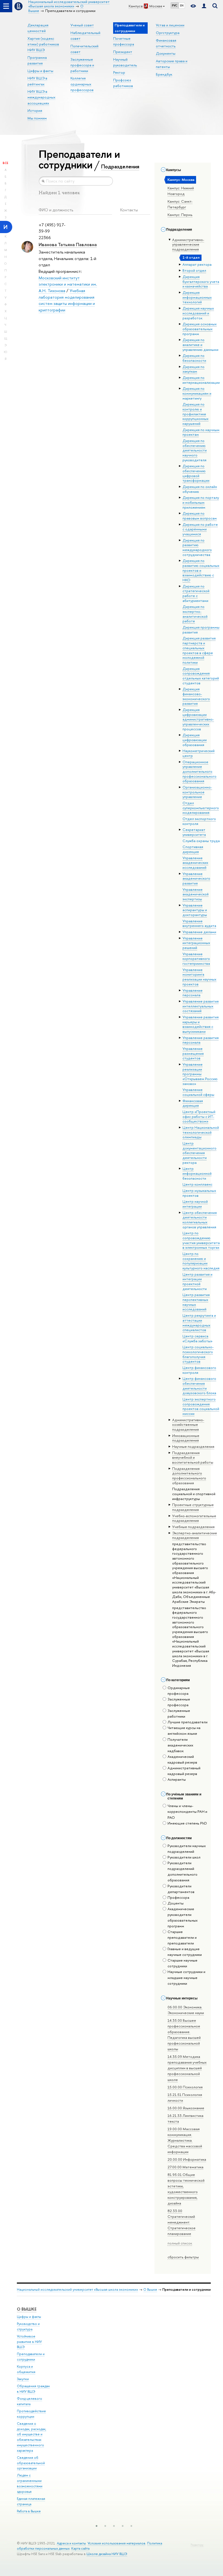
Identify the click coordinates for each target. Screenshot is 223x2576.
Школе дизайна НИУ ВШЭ (107, 2554)
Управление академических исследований (195, 863)
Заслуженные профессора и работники (82, 65)
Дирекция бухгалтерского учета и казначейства (201, 281)
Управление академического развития (196, 878)
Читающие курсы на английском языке (184, 1731)
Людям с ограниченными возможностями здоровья (30, 2483)
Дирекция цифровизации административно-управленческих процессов (198, 719)
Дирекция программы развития (201, 630)
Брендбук (164, 74)
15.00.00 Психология (185, 2087)
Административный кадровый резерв (184, 1771)
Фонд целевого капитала (30, 2401)
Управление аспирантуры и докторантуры (195, 910)
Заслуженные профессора (179, 1702)
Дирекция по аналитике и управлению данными (200, 344)
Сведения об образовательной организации (31, 2463)
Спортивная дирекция (193, 849)
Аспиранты (177, 1779)
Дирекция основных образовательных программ (200, 329)
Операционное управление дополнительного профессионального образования (199, 771)
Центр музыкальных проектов (199, 1193)
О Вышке (150, 2289)
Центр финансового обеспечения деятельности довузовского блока (199, 1386)
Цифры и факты (40, 71)
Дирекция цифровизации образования (195, 740)
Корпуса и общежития (26, 2369)
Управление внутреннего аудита (199, 923)
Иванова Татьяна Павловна (68, 244)
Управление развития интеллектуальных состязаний (201, 1006)
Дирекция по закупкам (193, 369)
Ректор (119, 72)
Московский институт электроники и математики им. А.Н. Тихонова (68, 284)
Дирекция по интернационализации (201, 380)
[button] (97, 2526)
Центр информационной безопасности (197, 1173)
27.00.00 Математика (185, 2167)
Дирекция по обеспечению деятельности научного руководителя (195, 450)
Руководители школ (184, 1857)
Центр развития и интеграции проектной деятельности (197, 1281)
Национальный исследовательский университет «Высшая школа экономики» (78, 2289)
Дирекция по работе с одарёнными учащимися (200, 529)
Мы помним (37, 118)
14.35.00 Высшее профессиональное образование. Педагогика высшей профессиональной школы (184, 2035)
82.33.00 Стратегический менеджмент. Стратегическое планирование (182, 2222)
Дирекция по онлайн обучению (200, 489)
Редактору (197, 2545)
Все (5, 163)
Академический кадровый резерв (182, 1759)
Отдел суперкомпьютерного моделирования (201, 808)
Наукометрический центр (199, 753)
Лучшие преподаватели (188, 1722)
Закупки (23, 2379)
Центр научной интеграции (195, 1204)
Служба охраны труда (201, 841)
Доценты (176, 1903)
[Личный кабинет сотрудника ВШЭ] (204, 6)
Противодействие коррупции (31, 2414)
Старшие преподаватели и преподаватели (182, 1937)
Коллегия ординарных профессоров (82, 84)
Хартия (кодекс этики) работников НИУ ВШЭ (43, 44)
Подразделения (120, 166)
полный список (180, 2243)
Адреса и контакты (71, 2543)
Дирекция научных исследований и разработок (198, 313)
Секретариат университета (194, 832)
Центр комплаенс (197, 1184)
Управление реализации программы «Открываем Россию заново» (200, 1074)
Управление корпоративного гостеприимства (196, 959)
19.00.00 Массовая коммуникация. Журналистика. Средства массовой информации (185, 2140)
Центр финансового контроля (199, 1370)
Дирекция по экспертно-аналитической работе (195, 614)
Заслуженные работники (179, 1713)
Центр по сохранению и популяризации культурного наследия (201, 1261)
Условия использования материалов (117, 2543)
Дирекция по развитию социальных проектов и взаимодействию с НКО (201, 570)
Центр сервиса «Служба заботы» (197, 1338)
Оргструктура (168, 33)
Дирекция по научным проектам (201, 432)
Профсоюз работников (123, 83)
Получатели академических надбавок (180, 1745)
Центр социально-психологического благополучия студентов (198, 1354)
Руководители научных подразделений (187, 1849)
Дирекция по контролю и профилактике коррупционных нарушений (196, 414)
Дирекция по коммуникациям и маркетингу (197, 393)
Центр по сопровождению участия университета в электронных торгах (201, 1240)
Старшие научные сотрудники (182, 1963)
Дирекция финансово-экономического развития (196, 696)
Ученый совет (82, 25)
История (35, 110)
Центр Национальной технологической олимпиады (201, 1132)
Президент (123, 52)
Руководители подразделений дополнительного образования (182, 1871)
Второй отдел (194, 270)
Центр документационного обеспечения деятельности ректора (199, 1153)
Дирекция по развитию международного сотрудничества (197, 547)
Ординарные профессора (179, 1691)
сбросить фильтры (183, 2257)
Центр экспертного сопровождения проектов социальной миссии (201, 1406)
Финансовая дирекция (193, 1103)
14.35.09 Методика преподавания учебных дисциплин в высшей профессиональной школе (187, 2068)
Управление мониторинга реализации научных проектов (199, 977)
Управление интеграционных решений (196, 943)
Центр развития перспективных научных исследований (196, 1302)
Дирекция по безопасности (194, 358)
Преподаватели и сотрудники (31, 2357)
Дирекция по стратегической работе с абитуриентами (196, 593)
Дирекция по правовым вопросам (200, 516)
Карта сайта (80, 2548)
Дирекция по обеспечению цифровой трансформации (196, 473)
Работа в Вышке (29, 2511)
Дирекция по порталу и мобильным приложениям (201, 502)
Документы (166, 53)
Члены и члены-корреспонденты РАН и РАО (187, 1811)
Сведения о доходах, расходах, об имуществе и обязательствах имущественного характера (32, 2437)
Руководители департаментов (181, 1889)
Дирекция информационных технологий (197, 297)
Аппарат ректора (197, 264)
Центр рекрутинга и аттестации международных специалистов (199, 1323)
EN (182, 5)
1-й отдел (191, 257)
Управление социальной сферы (198, 1092)
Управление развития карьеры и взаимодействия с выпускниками (201, 1024)
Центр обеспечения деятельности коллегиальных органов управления (200, 1220)
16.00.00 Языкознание (186, 2108)
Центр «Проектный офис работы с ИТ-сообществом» (199, 1116)
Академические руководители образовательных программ (183, 1917)
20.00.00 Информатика (187, 2159)
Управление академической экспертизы (196, 894)
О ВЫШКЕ (27, 2309)
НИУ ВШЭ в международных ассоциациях (41, 97)
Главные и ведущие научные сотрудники (185, 1952)
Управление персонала (193, 993)
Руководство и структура (28, 2326)
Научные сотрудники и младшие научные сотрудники (186, 1977)
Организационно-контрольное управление (197, 792)
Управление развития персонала (201, 1040)
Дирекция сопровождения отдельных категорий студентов (201, 676)
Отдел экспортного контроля (199, 821)
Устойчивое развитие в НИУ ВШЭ (29, 2342)
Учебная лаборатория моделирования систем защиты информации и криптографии (67, 300)
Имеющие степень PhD (187, 1823)
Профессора (178, 1897)
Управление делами (199, 932)
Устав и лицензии (170, 25)
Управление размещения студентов (193, 1053)
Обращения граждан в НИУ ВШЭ (33, 2389)
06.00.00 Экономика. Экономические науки (186, 2010)
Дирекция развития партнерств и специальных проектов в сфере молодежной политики (199, 650)
